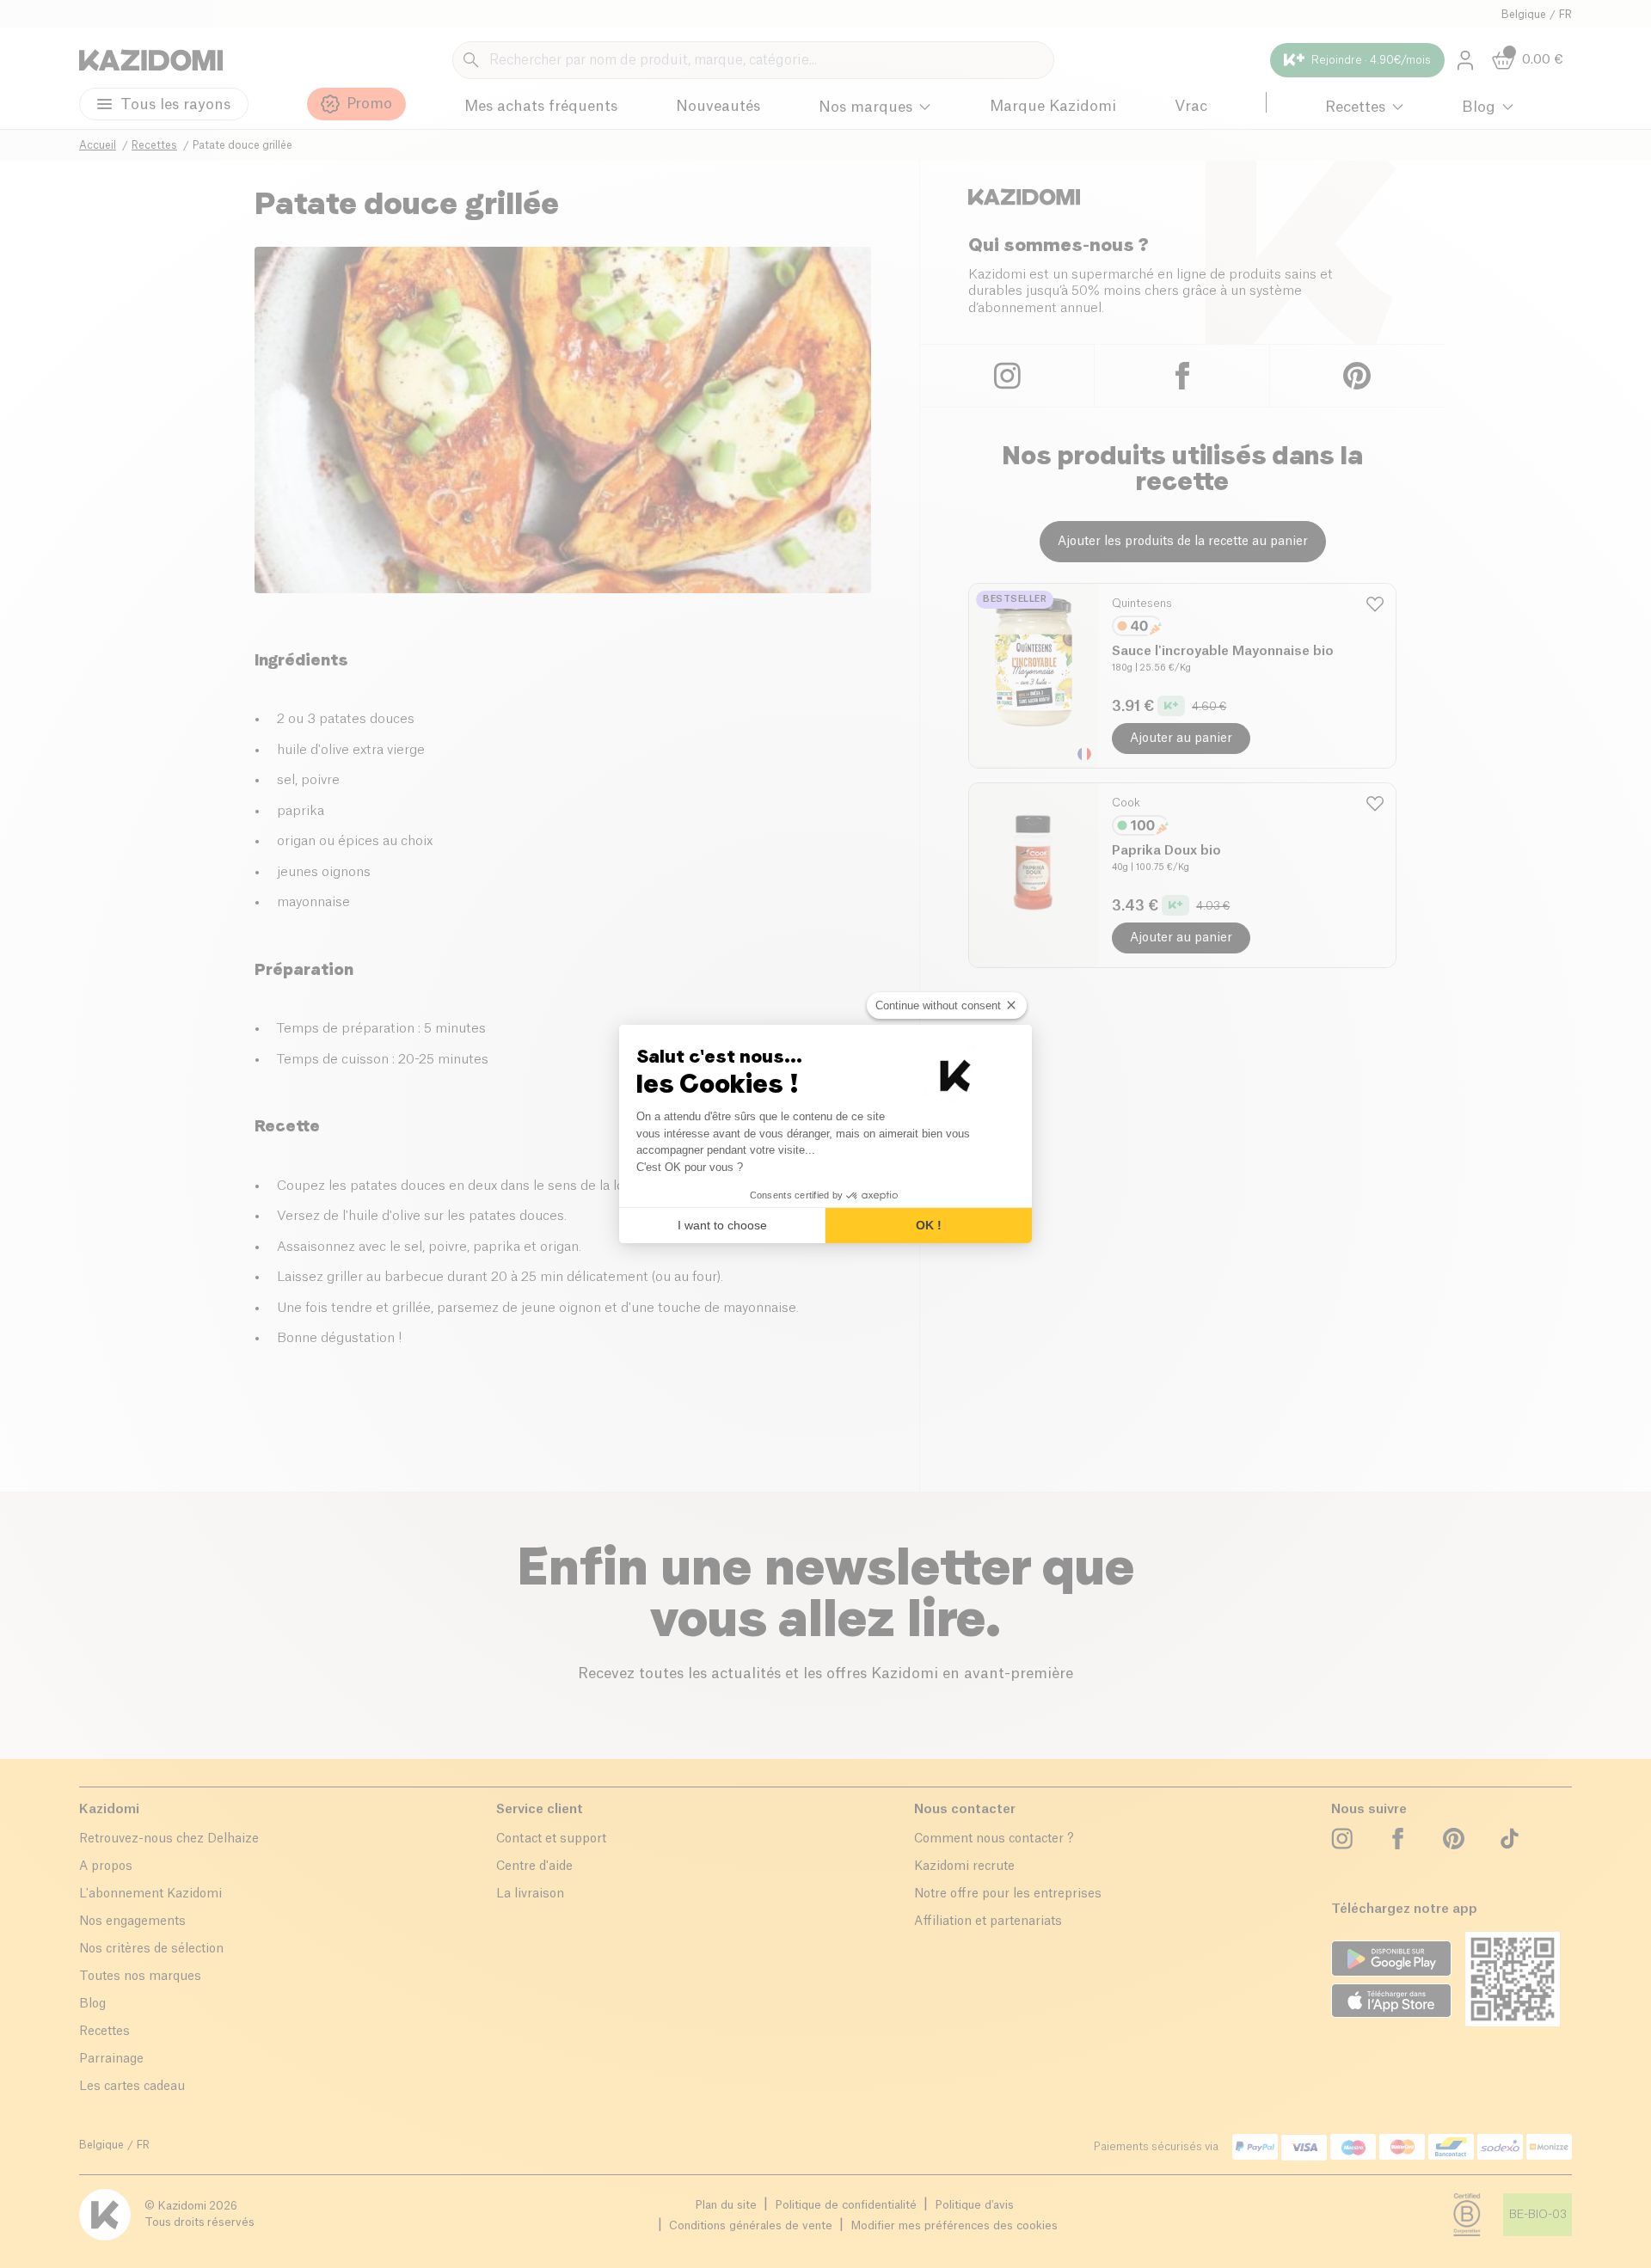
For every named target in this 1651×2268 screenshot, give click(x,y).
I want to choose (722, 1225)
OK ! (929, 1225)
